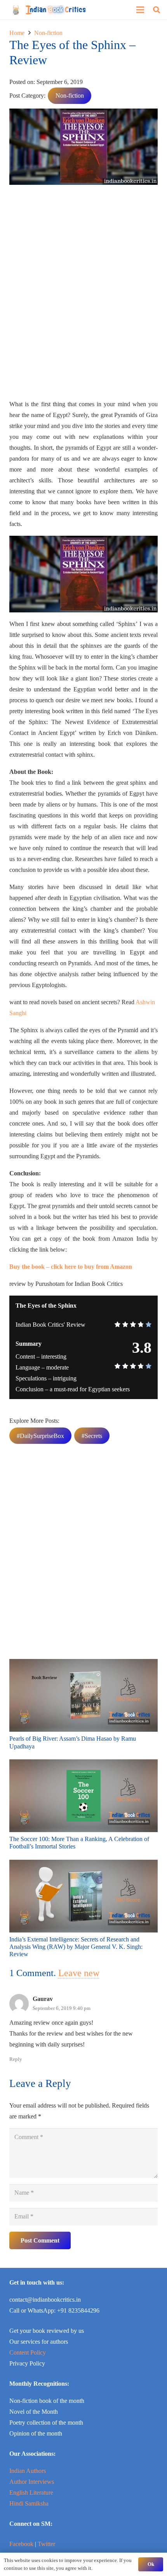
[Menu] (140, 10)
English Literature (31, 2493)
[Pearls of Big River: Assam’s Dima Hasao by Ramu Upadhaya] (83, 1664)
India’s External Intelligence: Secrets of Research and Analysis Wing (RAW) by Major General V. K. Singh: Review (76, 1947)
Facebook (21, 2544)
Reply (16, 2059)
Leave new (79, 1973)
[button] (157, 10)
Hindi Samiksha (29, 2503)
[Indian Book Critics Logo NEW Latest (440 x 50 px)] (49, 10)
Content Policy (28, 2352)
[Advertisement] (83, 295)
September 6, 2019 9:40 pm (62, 2008)
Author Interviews (32, 2482)
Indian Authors (28, 2471)
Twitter (46, 2544)
